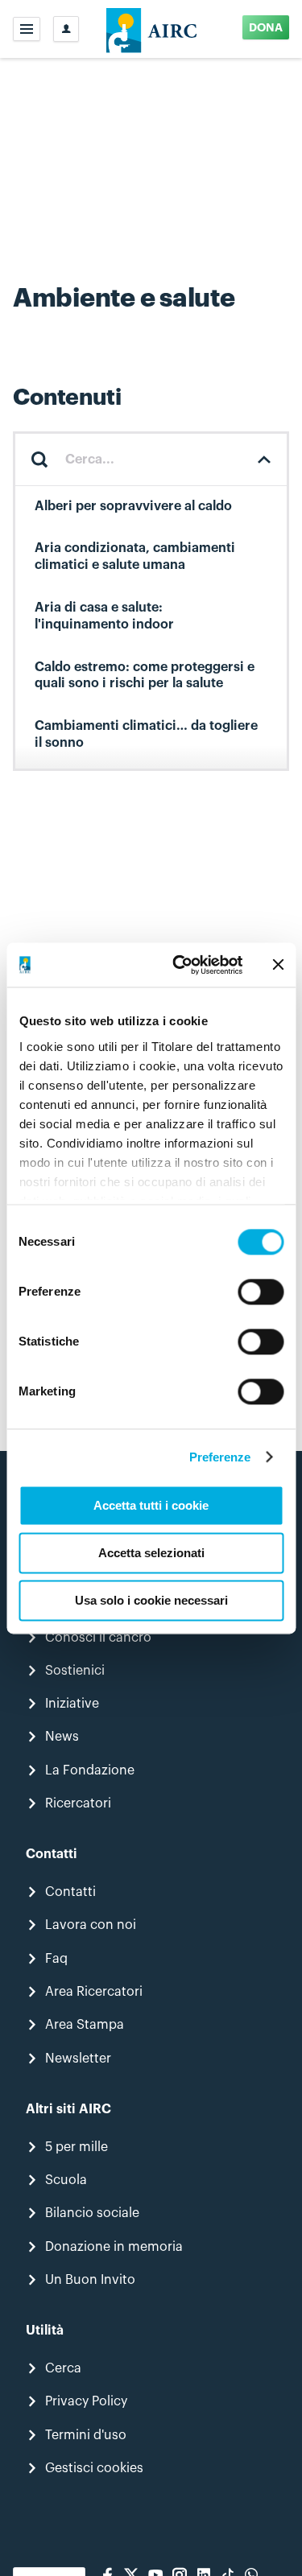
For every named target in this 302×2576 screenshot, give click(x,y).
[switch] (261, 1292)
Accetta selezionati (151, 1553)
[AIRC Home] (151, 29)
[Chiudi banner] (278, 965)
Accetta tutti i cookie (151, 1505)
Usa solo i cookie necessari (151, 1600)
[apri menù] (27, 29)
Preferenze (220, 1457)
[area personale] (66, 29)
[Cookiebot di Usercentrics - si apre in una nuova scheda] (180, 965)
